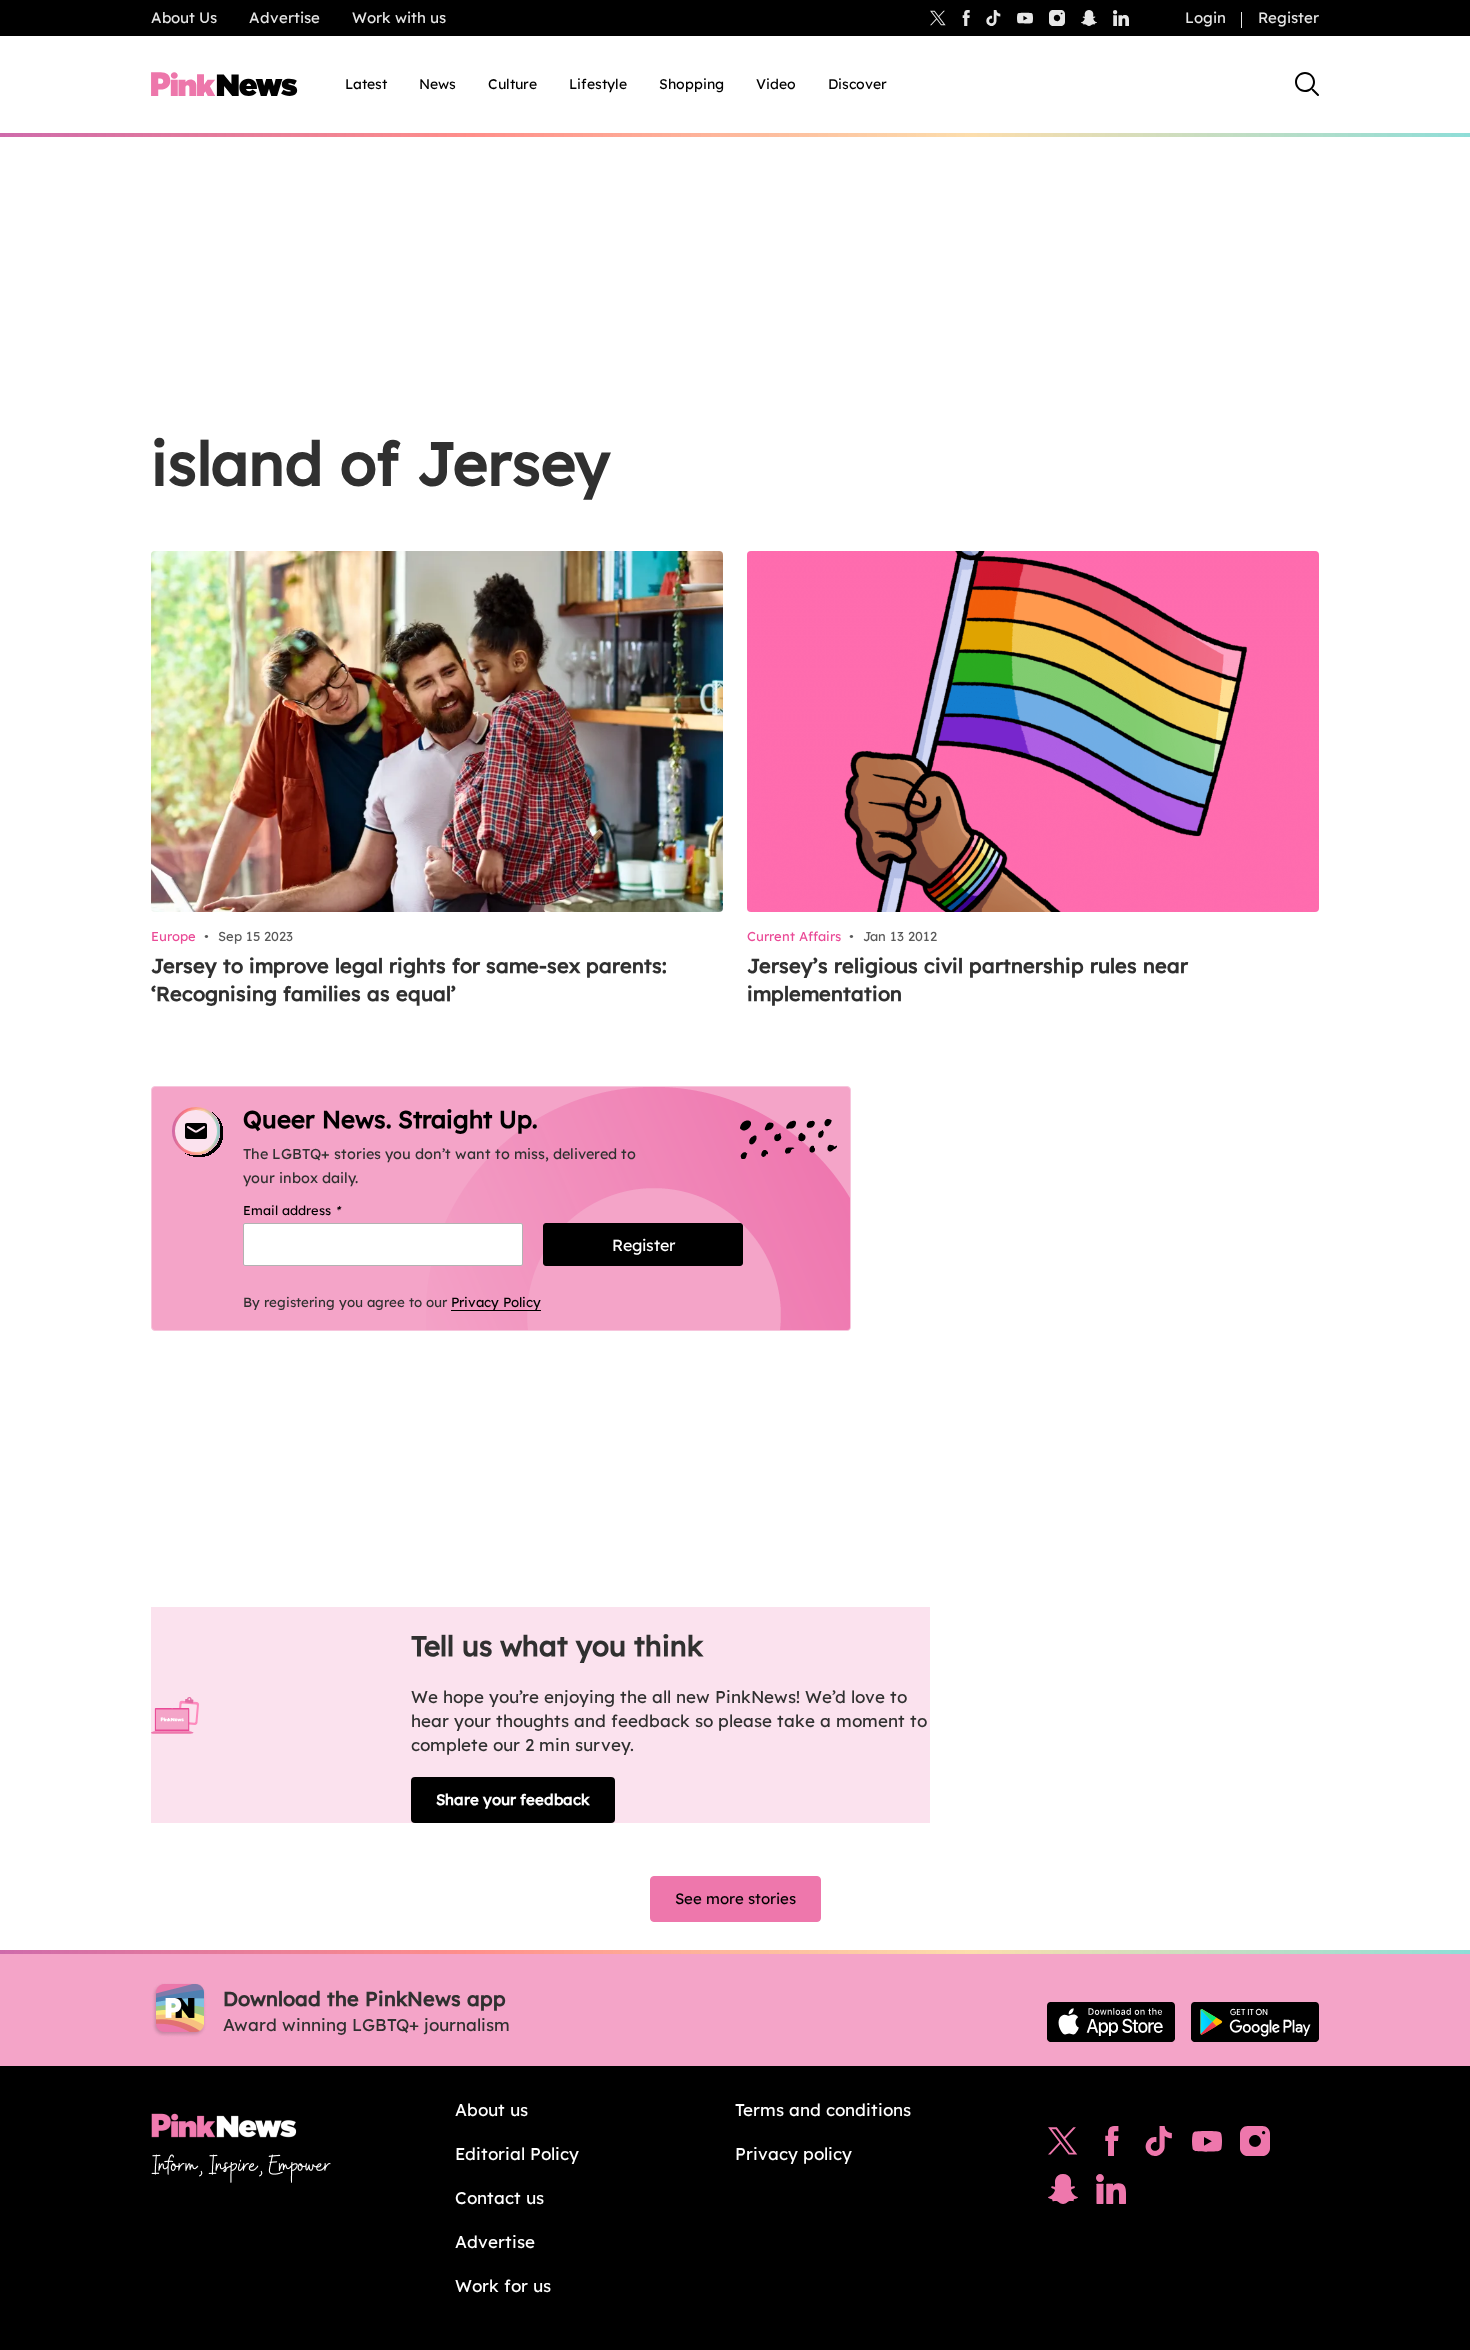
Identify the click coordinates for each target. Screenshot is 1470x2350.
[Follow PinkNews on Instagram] (1255, 2146)
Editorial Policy (517, 2153)
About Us (184, 17)
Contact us (499, 2197)
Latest (366, 84)
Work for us (503, 2285)
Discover (857, 84)
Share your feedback (513, 1799)
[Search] (1307, 84)
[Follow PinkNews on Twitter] (1063, 2146)
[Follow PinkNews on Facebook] (1111, 2146)
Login (1205, 17)
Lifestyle (598, 84)
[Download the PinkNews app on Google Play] (1255, 2022)
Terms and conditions (823, 2109)
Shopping (691, 84)
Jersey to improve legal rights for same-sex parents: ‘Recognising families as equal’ (409, 979)
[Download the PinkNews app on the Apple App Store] (1111, 2022)
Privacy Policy (496, 1302)
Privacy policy (793, 2153)
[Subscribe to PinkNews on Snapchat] (1063, 2194)
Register (1288, 17)
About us (491, 2109)
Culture (512, 84)
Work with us (399, 17)
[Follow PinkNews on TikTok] (1159, 2146)
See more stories (735, 1898)
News (437, 84)
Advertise (284, 17)
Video (776, 84)
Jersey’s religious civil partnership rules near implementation (967, 979)
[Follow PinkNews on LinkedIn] (1121, 18)
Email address (317, 1210)
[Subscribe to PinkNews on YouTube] (1207, 2146)
